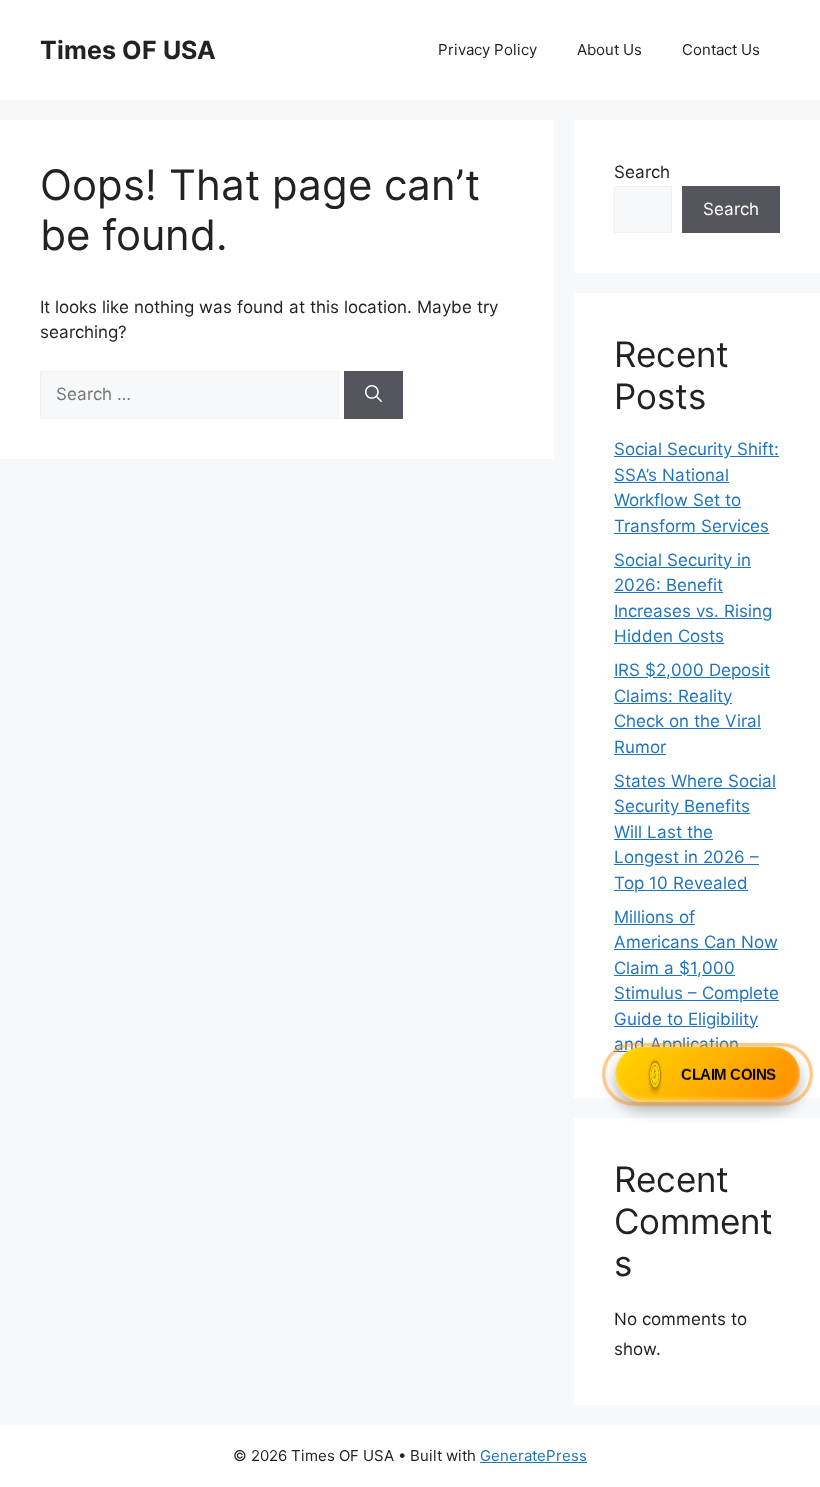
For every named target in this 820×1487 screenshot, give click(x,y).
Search (642, 172)
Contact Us (721, 49)
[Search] (373, 395)
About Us (609, 49)
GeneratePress (533, 1455)
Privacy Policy (487, 49)
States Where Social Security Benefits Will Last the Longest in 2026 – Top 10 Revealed (695, 832)
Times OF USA (128, 50)
